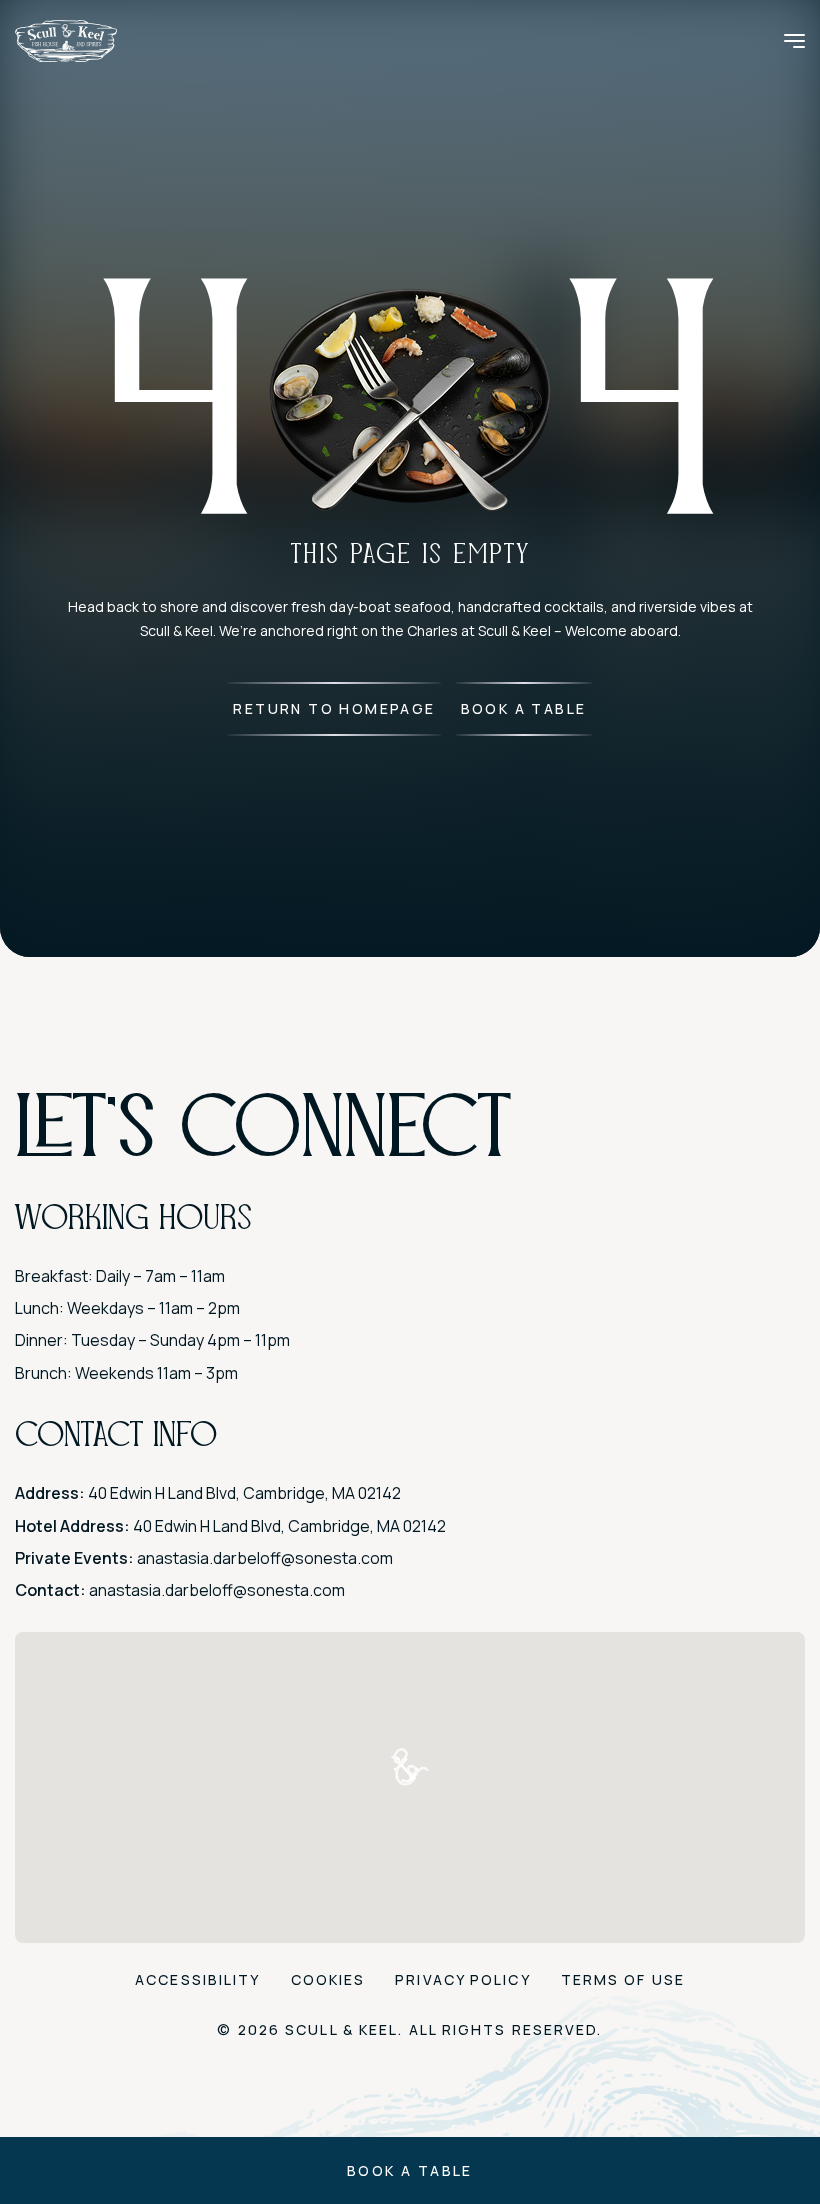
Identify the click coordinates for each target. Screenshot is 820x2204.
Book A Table (524, 708)
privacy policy (462, 1979)
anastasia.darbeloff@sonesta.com (265, 1558)
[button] (410, 1767)
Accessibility (197, 1979)
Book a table (410, 2170)
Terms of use (623, 1979)
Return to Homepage (334, 708)
